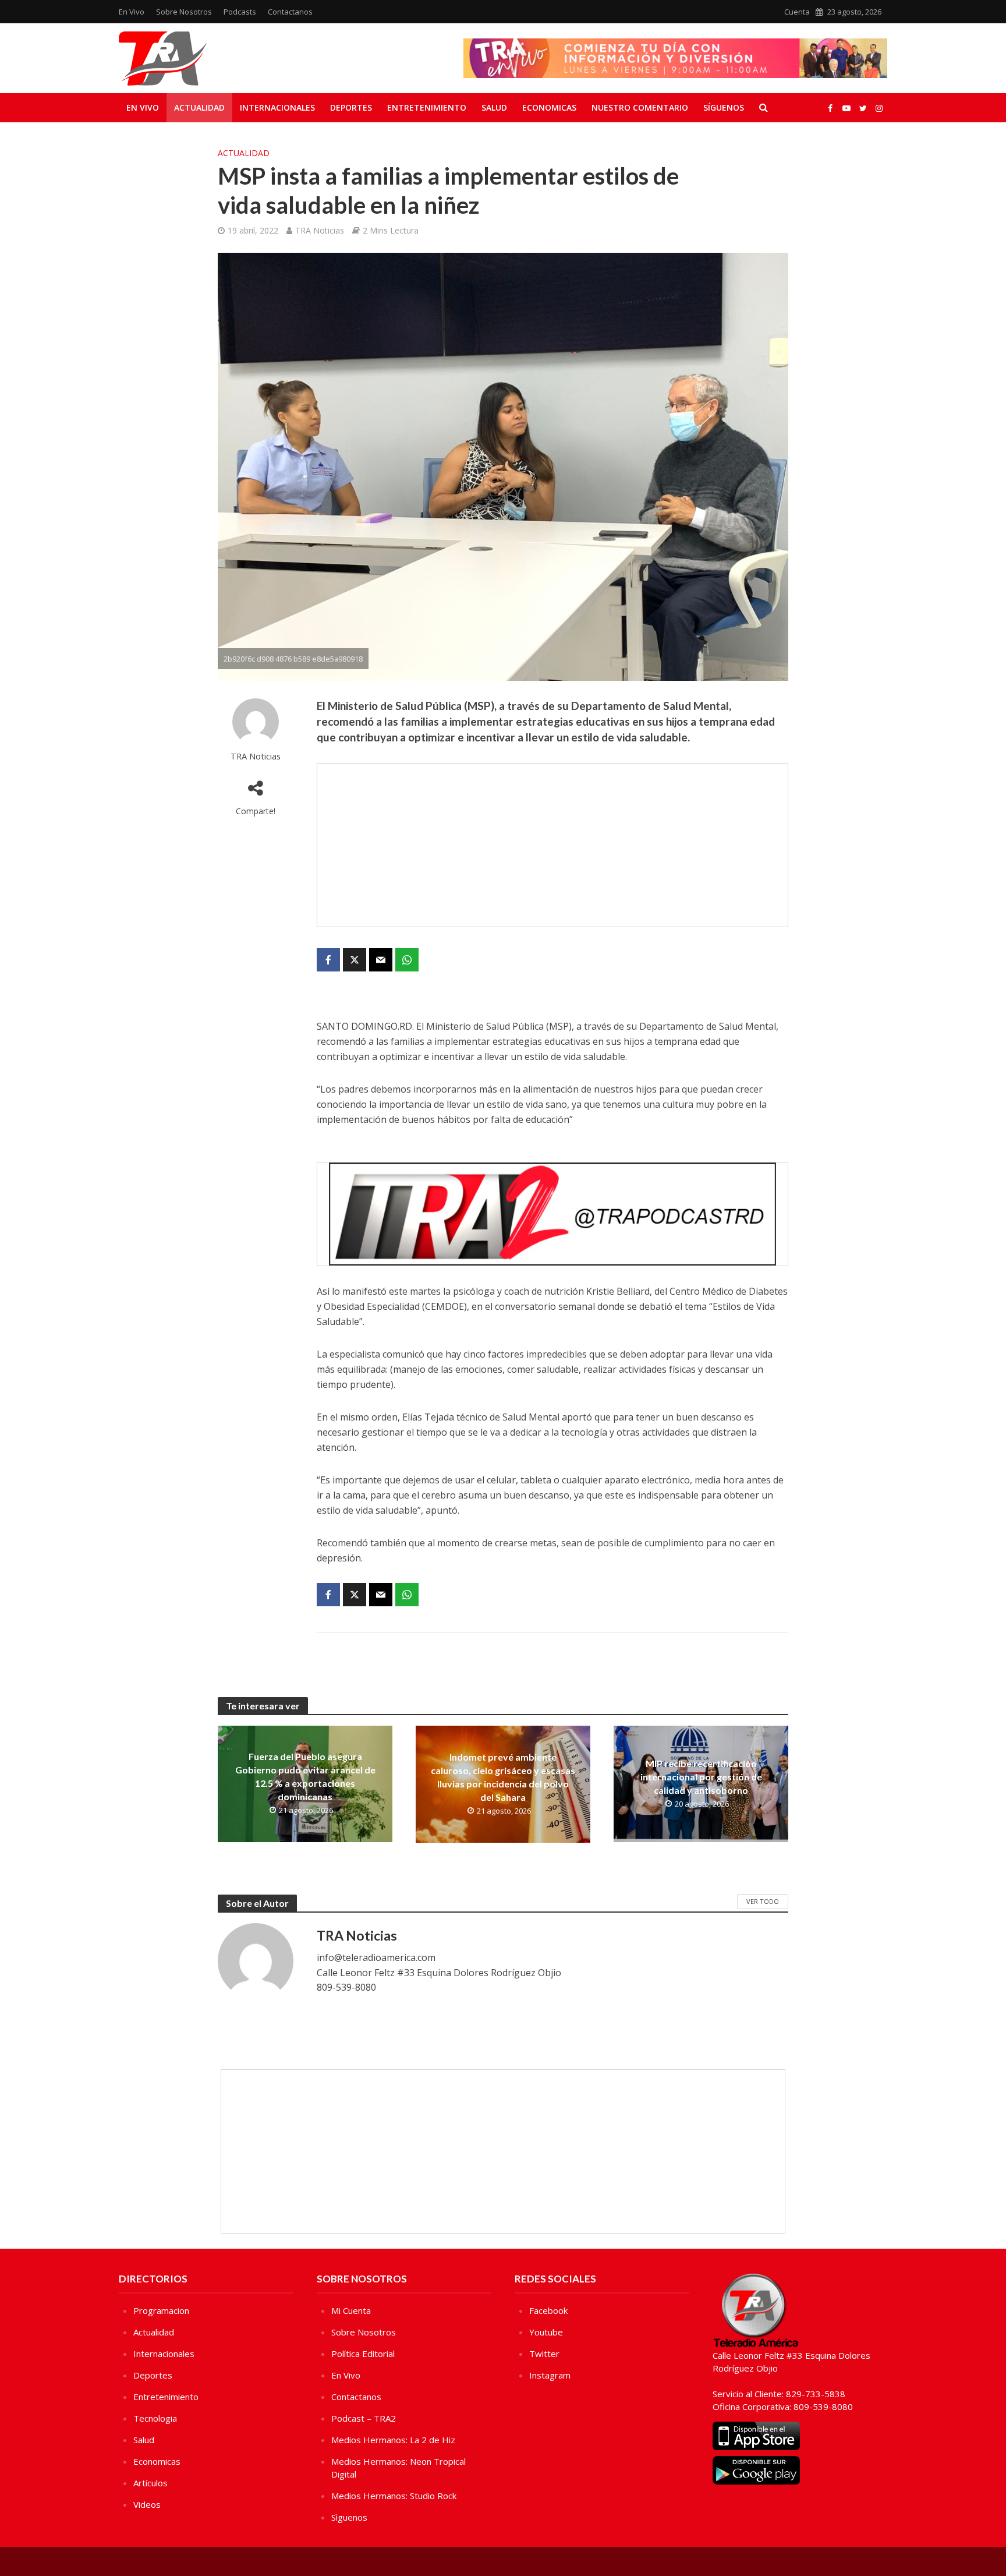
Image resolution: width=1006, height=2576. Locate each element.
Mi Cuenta (351, 2310)
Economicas (549, 107)
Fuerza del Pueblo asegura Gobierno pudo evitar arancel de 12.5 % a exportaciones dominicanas (305, 1776)
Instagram (550, 2375)
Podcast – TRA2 (364, 2418)
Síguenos (724, 107)
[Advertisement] (552, 845)
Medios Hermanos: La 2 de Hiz (393, 2440)
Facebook (548, 2310)
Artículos (150, 2483)
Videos (147, 2504)
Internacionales (277, 107)
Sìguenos (349, 2517)
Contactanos (290, 12)
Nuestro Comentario (640, 107)
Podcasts (240, 12)
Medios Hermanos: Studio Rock (394, 2496)
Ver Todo (763, 1901)
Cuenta (797, 12)
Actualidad (199, 107)
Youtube (546, 2332)
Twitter (544, 2354)
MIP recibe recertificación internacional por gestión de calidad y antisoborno (701, 1777)
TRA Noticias (320, 230)
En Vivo (132, 12)
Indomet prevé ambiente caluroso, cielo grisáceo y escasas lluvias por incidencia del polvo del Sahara (503, 1777)
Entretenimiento (427, 107)
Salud (494, 107)
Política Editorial (363, 2354)
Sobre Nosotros (184, 12)
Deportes (351, 107)
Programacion (161, 2310)
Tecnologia (155, 2418)
